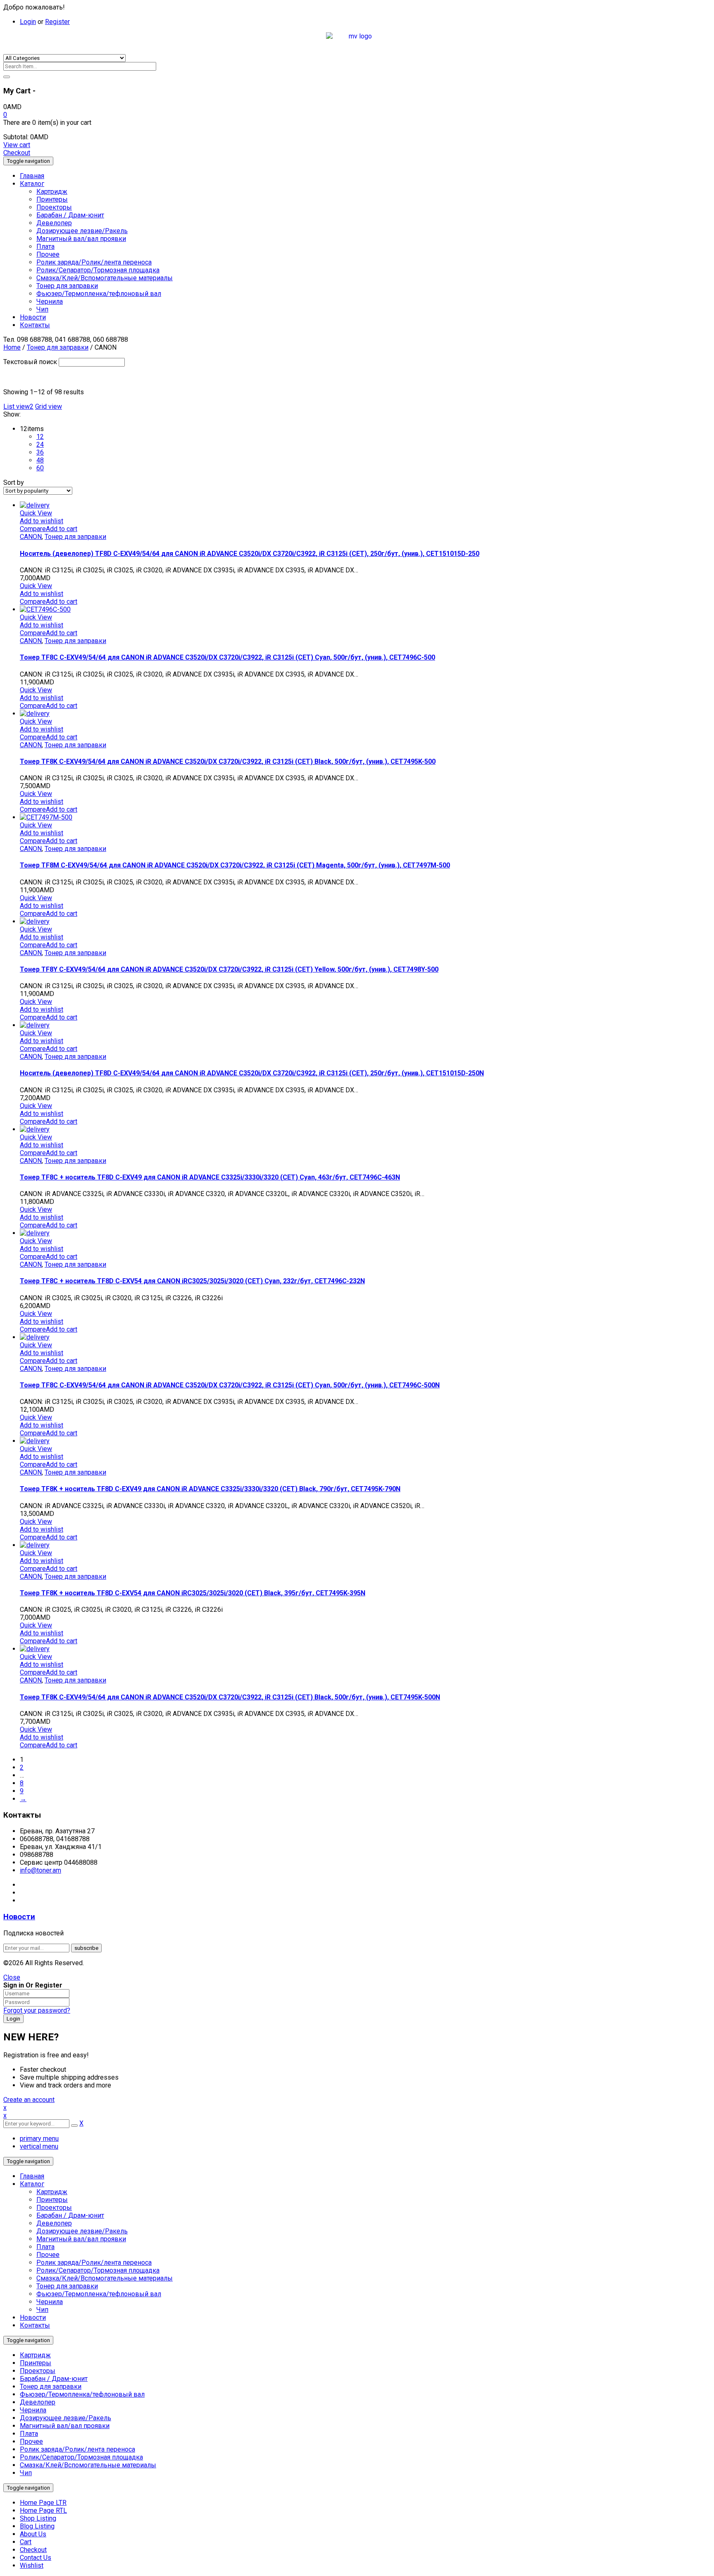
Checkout (17, 153)
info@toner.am (40, 1870)
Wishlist (32, 2565)
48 (40, 460)
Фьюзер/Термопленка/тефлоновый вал (99, 2294)
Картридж (52, 2192)
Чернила (50, 2302)
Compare (33, 529)
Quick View (36, 513)
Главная (32, 2176)
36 (40, 452)
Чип (42, 2310)
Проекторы (54, 2208)
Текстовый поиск (30, 362)
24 (40, 444)
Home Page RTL (43, 2510)
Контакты (35, 2325)
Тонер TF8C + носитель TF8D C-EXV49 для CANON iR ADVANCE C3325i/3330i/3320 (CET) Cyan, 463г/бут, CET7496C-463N (210, 1177)
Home (12, 347)
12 (40, 437)
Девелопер (54, 2223)
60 (40, 468)
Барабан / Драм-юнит (70, 2215)
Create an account (29, 2100)
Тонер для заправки (58, 347)
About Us (33, 2534)
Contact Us (36, 2558)
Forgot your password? (37, 2010)
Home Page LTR (43, 2503)
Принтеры (52, 2200)
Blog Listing (37, 2526)
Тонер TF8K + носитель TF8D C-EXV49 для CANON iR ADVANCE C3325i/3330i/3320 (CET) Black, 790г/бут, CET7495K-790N (210, 1489)
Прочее (48, 2255)
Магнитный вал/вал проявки (81, 2239)
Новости (19, 1917)
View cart (17, 145)
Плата (45, 2247)
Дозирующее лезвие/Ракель (82, 2231)
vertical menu (39, 2146)
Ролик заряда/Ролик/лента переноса (94, 2263)
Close (12, 1977)
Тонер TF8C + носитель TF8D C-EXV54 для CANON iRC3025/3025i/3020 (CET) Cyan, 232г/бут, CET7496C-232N (192, 1281)
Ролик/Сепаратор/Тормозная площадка (98, 2270)
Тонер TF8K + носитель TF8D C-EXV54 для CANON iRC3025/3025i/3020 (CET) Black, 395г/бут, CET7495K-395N (193, 1593)
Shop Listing (38, 2518)
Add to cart (62, 529)
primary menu (39, 2139)
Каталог (32, 2184)
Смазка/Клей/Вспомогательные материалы (105, 2278)
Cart (26, 2542)
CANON (31, 537)
